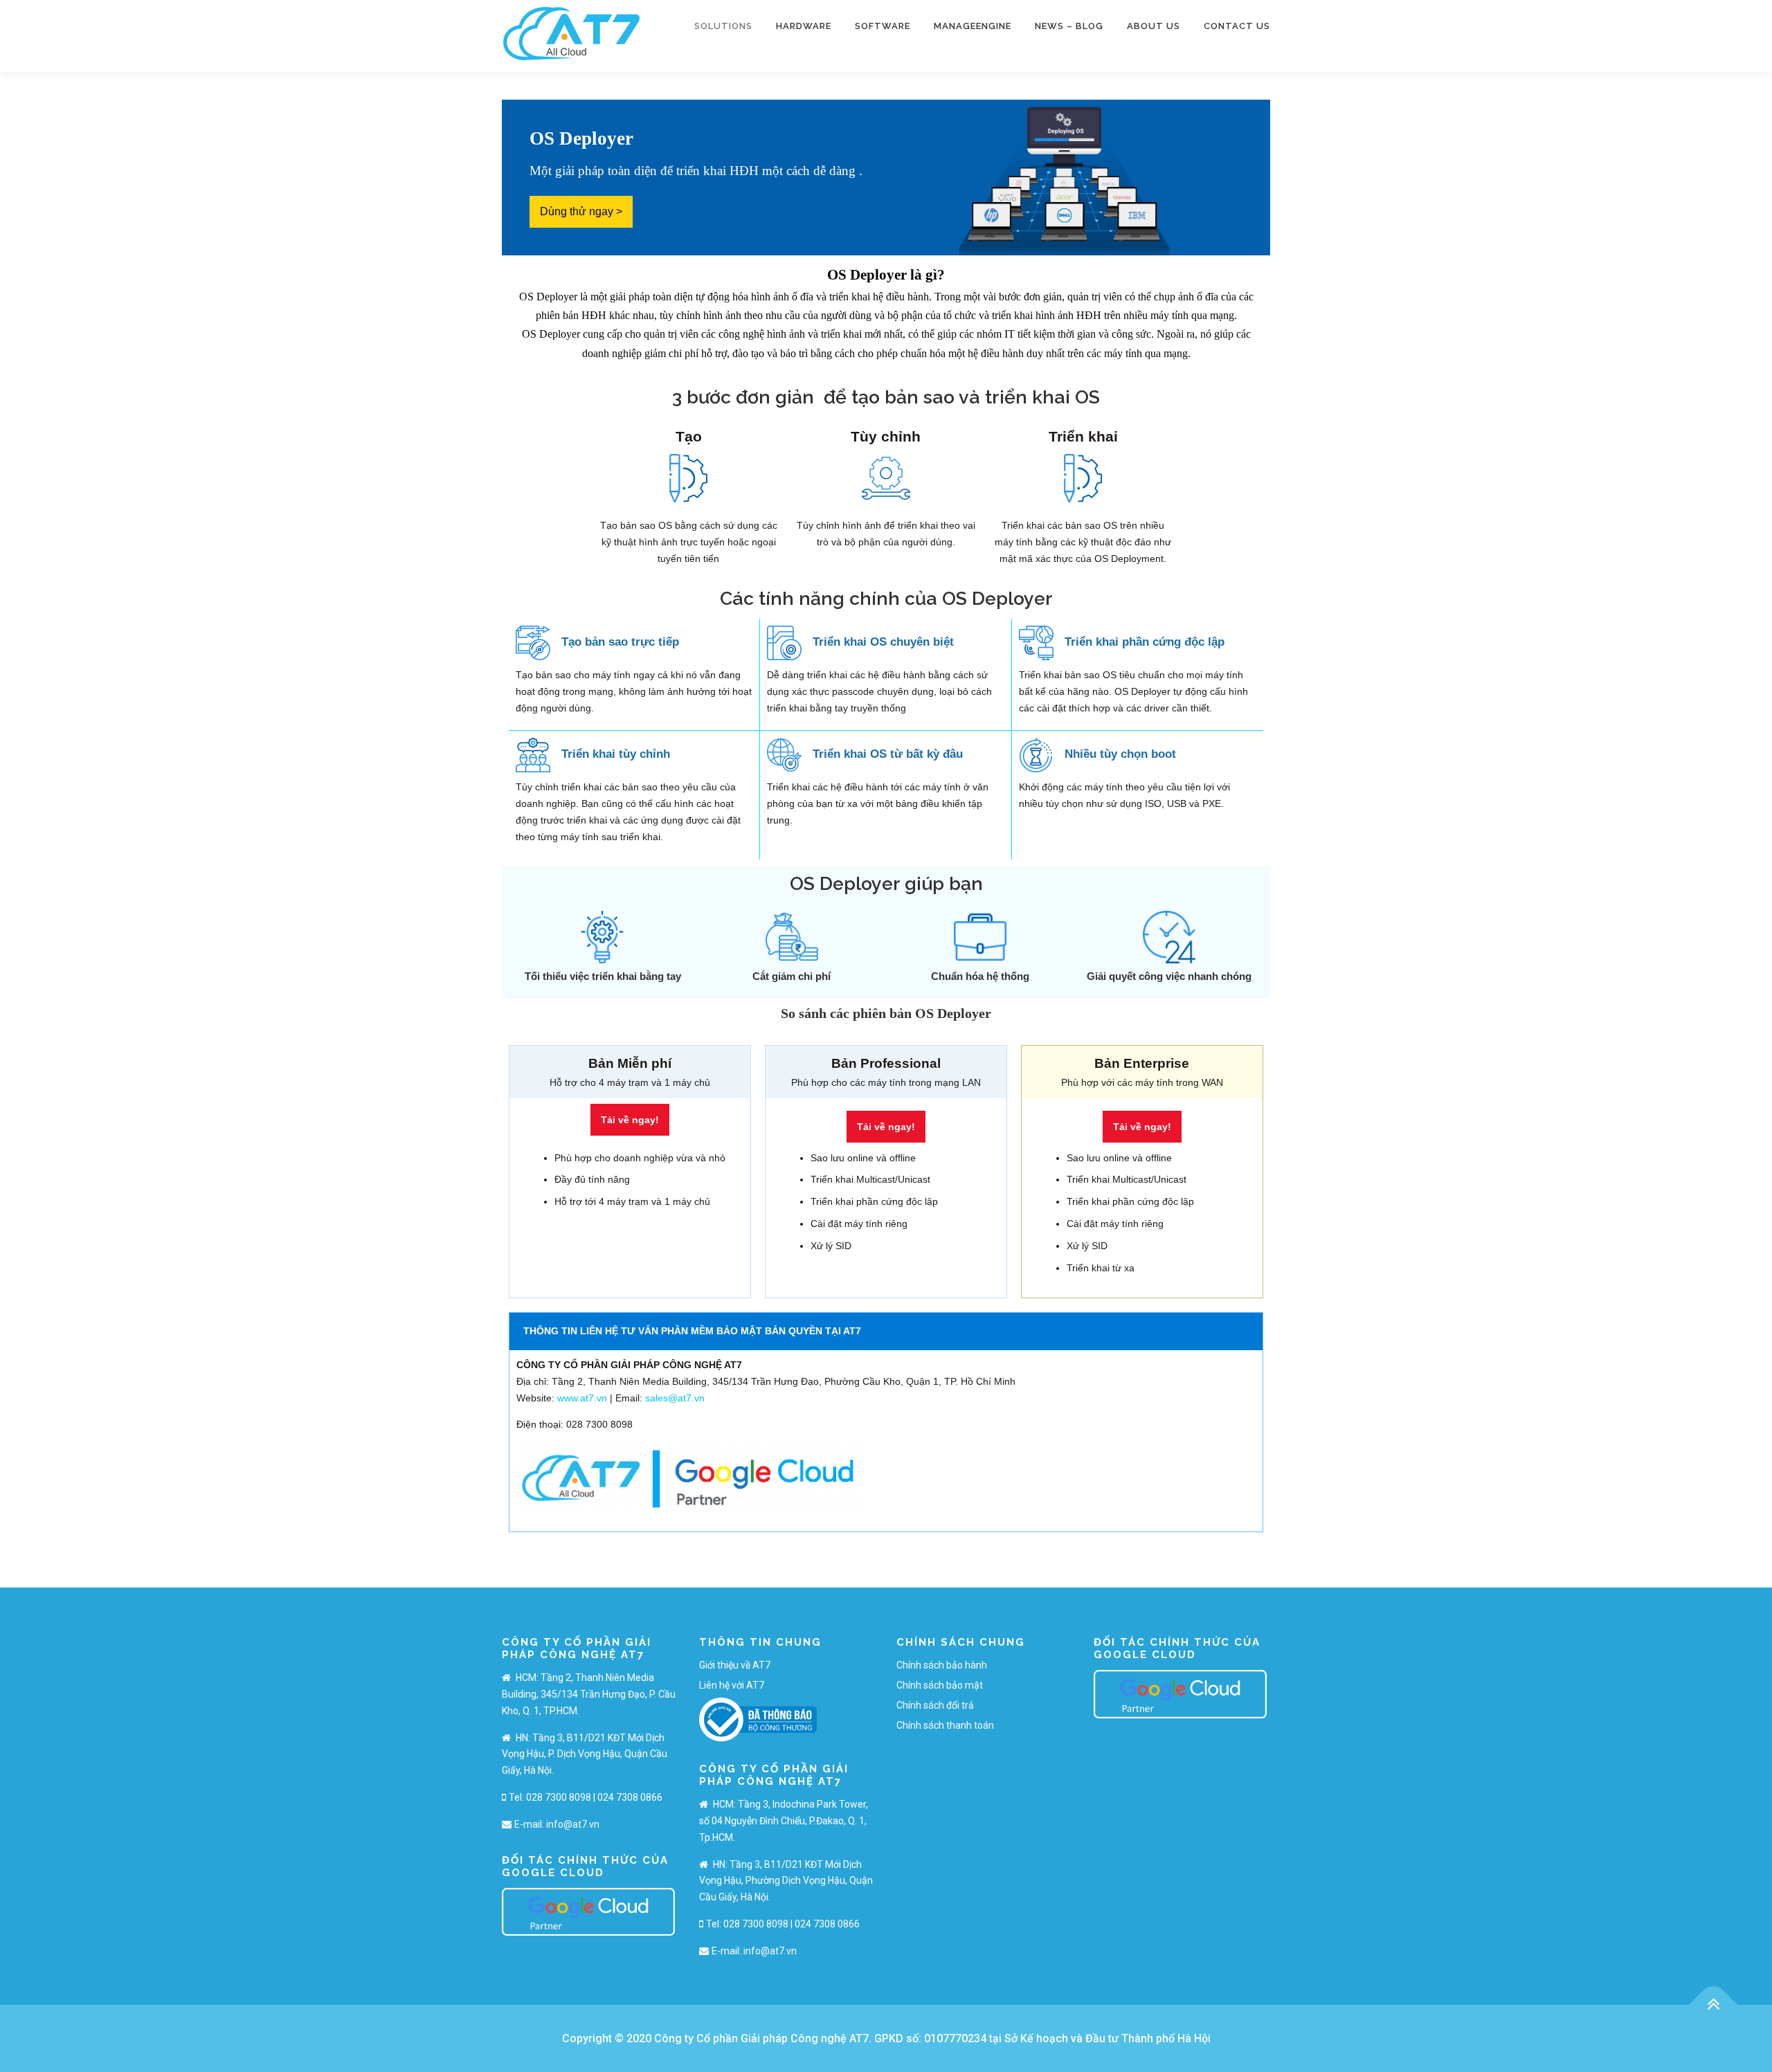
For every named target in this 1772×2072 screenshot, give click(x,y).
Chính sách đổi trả (935, 1705)
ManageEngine (973, 26)
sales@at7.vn (675, 1398)
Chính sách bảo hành (942, 1665)
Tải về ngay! (630, 1120)
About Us (1154, 26)
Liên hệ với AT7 (732, 1685)
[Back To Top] (1714, 2005)
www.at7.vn (582, 1398)
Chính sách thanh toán (945, 1725)
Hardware (804, 26)
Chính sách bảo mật (940, 1685)
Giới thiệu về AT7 (735, 1665)
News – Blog (1069, 26)
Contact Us (1237, 26)
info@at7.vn (573, 1824)
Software (883, 26)
